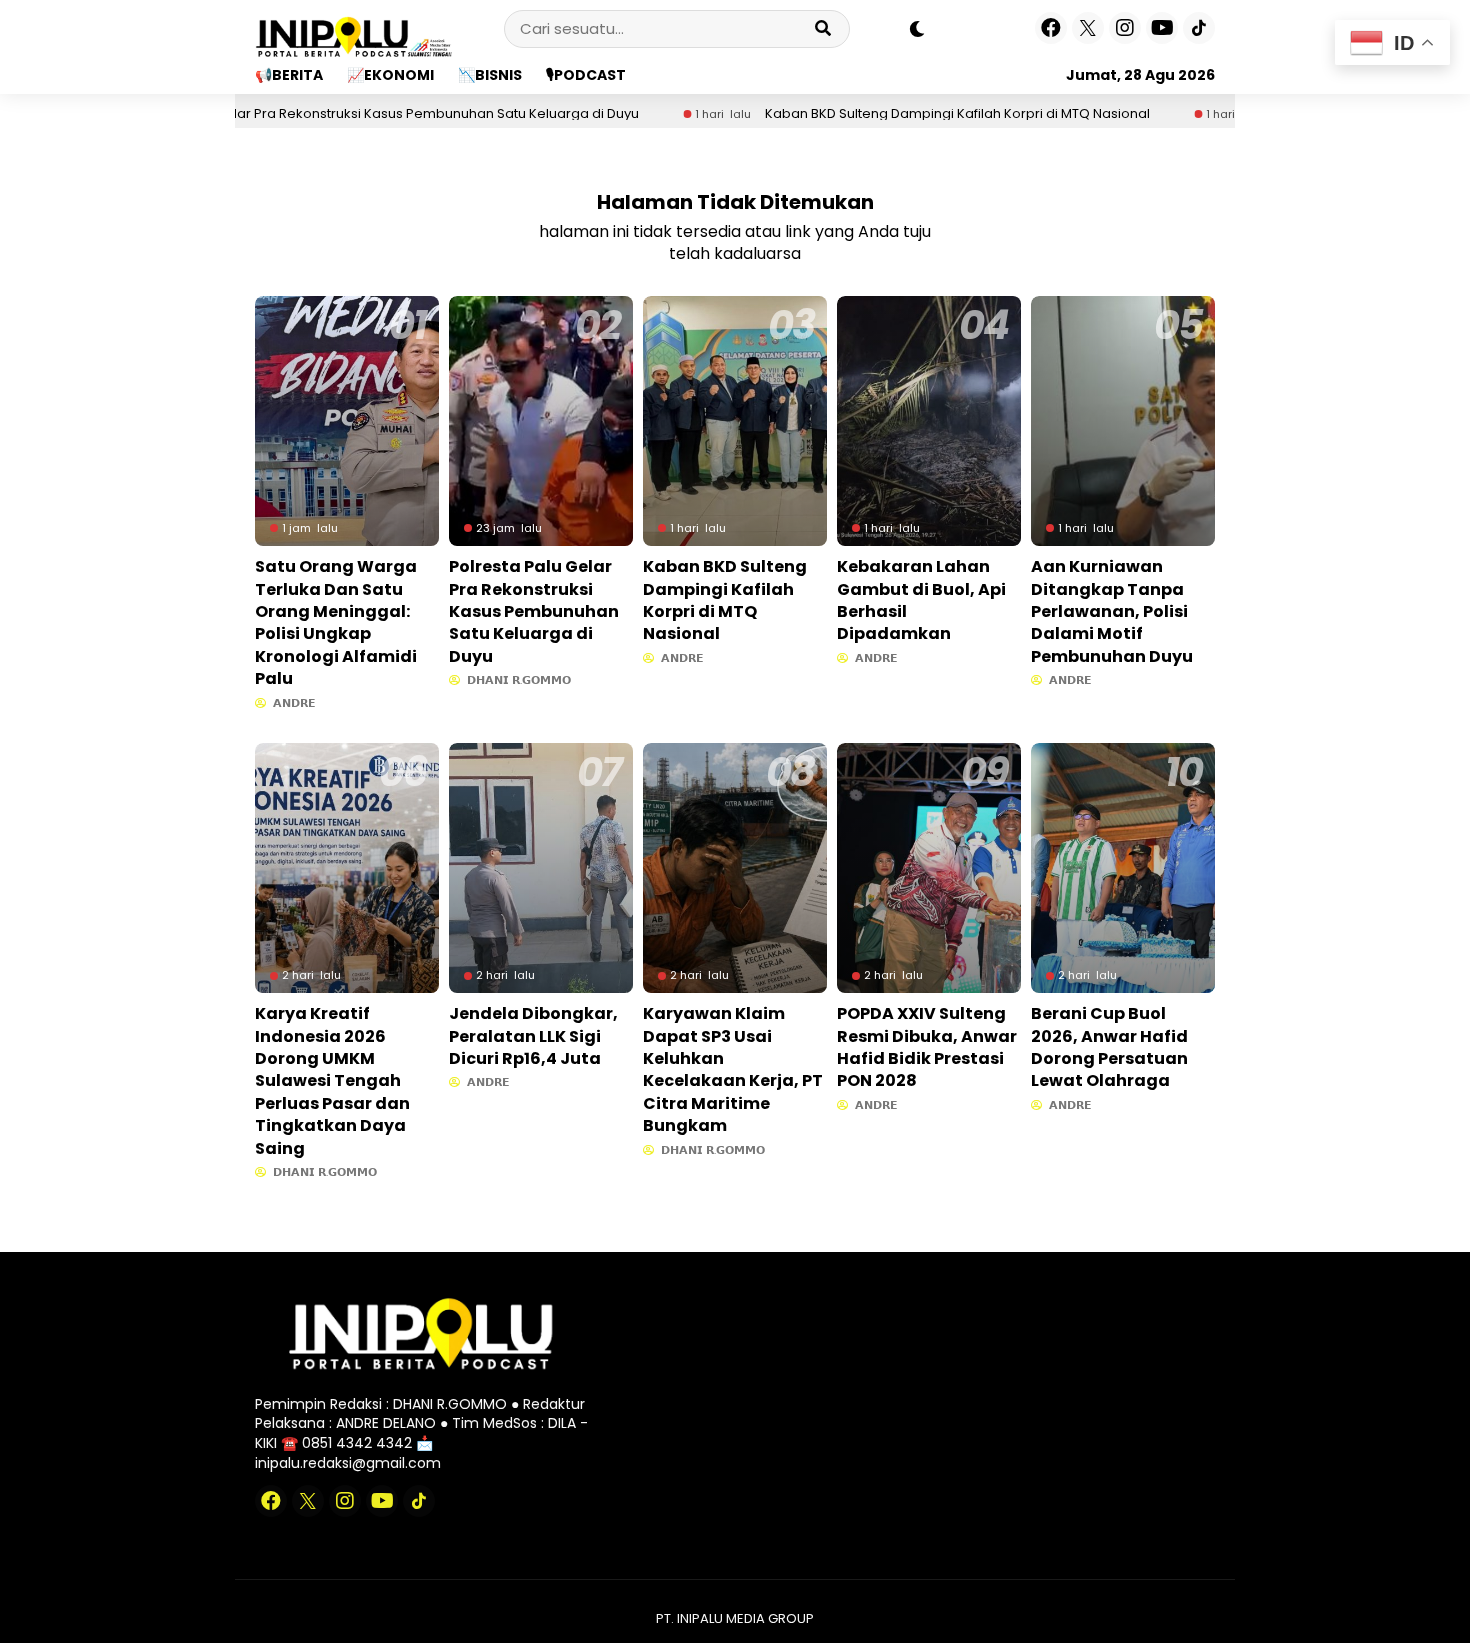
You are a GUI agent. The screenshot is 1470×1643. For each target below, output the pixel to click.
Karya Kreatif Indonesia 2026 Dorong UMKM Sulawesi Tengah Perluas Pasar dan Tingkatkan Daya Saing (332, 1080)
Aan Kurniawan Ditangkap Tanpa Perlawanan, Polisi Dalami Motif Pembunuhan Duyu (1112, 611)
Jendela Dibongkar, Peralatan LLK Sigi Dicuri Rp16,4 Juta (533, 1036)
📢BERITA (289, 75)
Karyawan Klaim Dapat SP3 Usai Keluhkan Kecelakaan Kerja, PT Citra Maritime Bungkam (733, 1069)
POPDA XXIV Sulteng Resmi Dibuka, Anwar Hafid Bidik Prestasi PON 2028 (927, 1047)
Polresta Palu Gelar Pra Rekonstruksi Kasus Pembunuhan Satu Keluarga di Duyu (313, 114)
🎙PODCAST (586, 75)
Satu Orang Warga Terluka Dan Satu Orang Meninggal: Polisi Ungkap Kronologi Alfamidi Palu (336, 622)
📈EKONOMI (390, 75)
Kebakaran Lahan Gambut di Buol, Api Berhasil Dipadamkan (921, 600)
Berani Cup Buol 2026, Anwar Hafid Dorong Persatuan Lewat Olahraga (1109, 1047)
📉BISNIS (490, 75)
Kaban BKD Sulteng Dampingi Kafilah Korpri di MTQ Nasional (887, 114)
